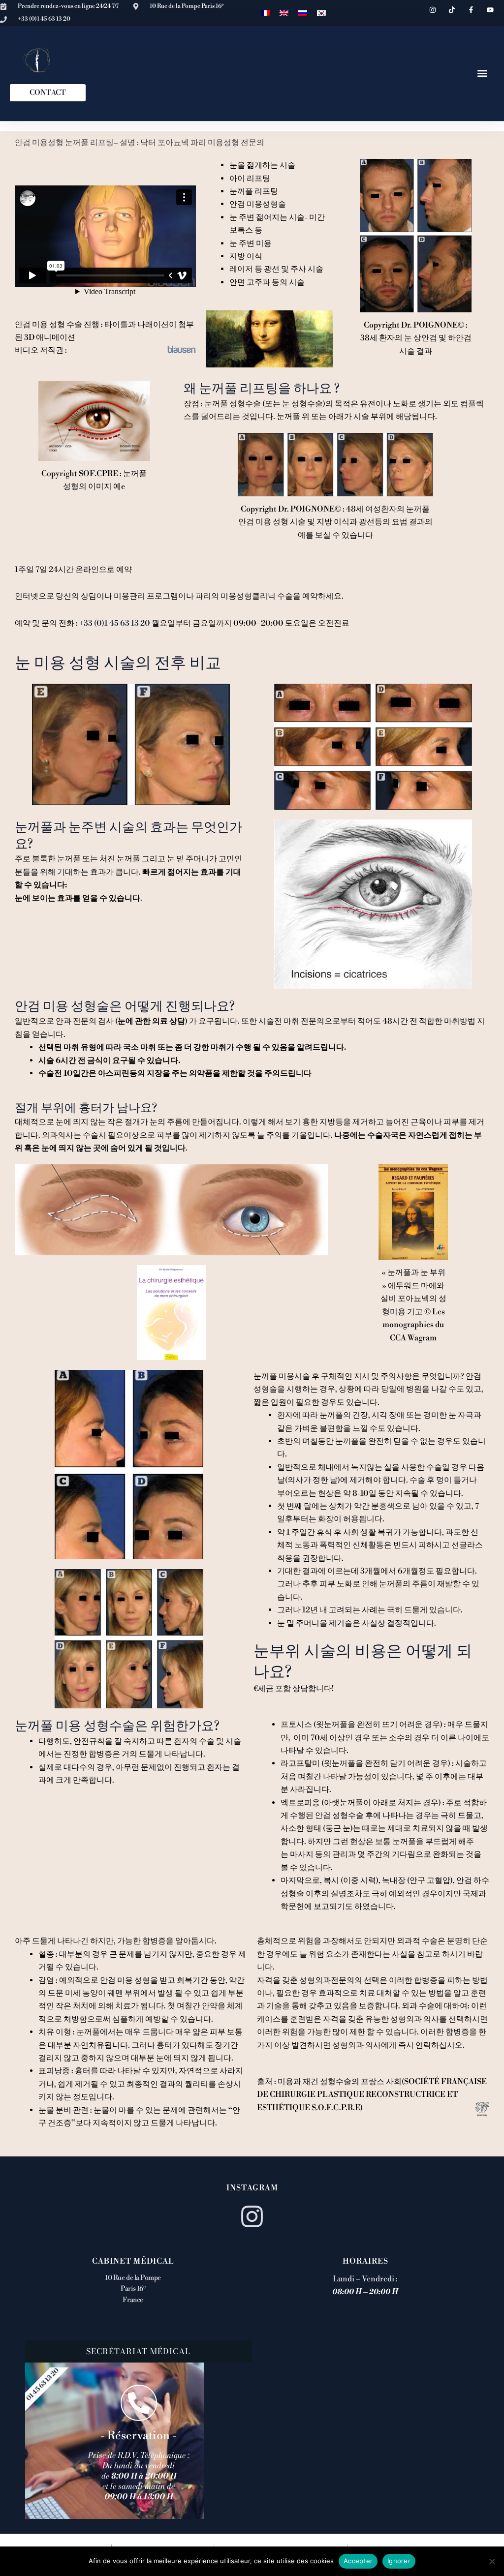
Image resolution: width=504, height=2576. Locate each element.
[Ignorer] (492, 2561)
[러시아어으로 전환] (303, 13)
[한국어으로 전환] (321, 13)
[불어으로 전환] (265, 13)
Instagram (252, 2188)
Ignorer (399, 2561)
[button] (483, 74)
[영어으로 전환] (284, 13)
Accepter (358, 2561)
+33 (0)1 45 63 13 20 (115, 623)
